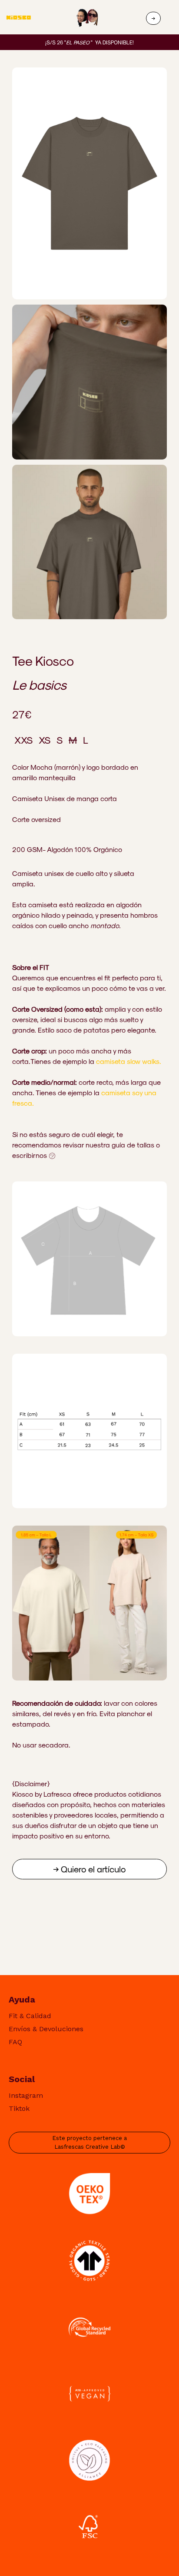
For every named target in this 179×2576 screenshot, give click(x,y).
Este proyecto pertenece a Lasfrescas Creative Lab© (89, 2142)
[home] (28, 18)
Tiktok (19, 2108)
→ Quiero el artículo (89, 1869)
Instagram (26, 2095)
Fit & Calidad (30, 2016)
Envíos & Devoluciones (46, 2029)
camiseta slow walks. (129, 1061)
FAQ (15, 2042)
